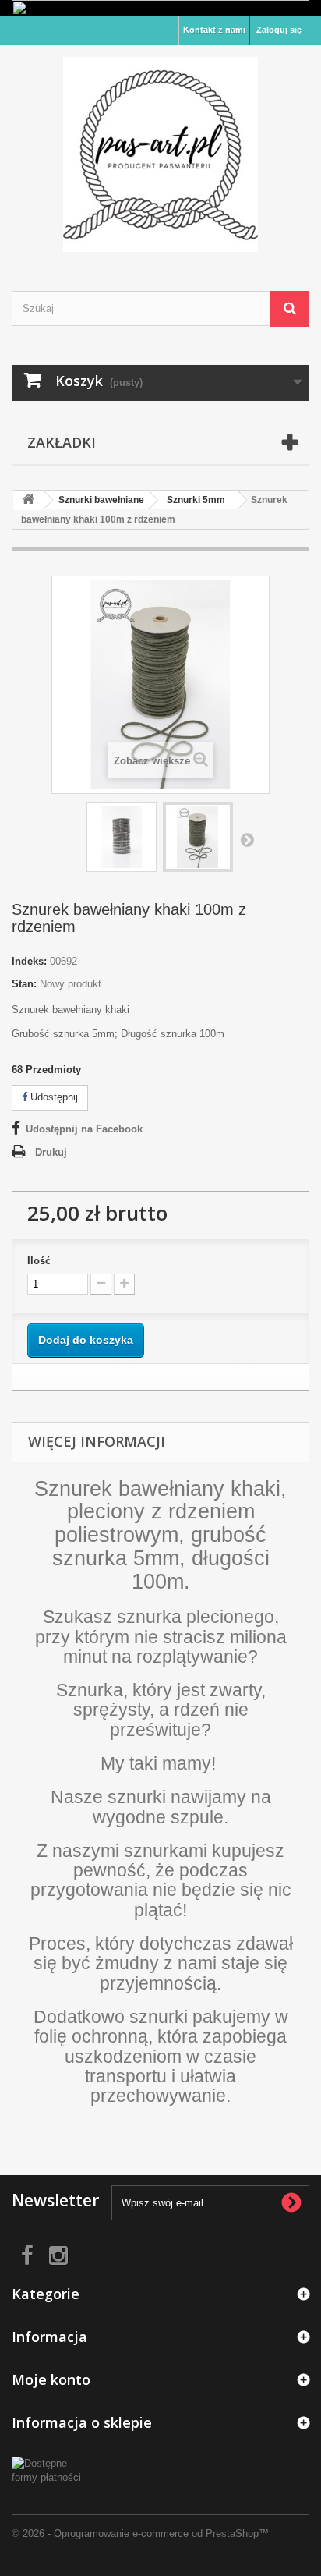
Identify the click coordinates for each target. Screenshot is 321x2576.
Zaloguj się (279, 30)
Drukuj (51, 1152)
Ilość (39, 1261)
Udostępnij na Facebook (84, 1129)
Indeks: (29, 961)
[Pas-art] (160, 154)
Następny (247, 839)
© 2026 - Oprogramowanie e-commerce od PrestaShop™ (140, 2533)
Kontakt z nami (214, 30)
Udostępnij (53, 1097)
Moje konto (51, 2379)
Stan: (24, 984)
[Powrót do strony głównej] (28, 500)
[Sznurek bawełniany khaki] (122, 837)
